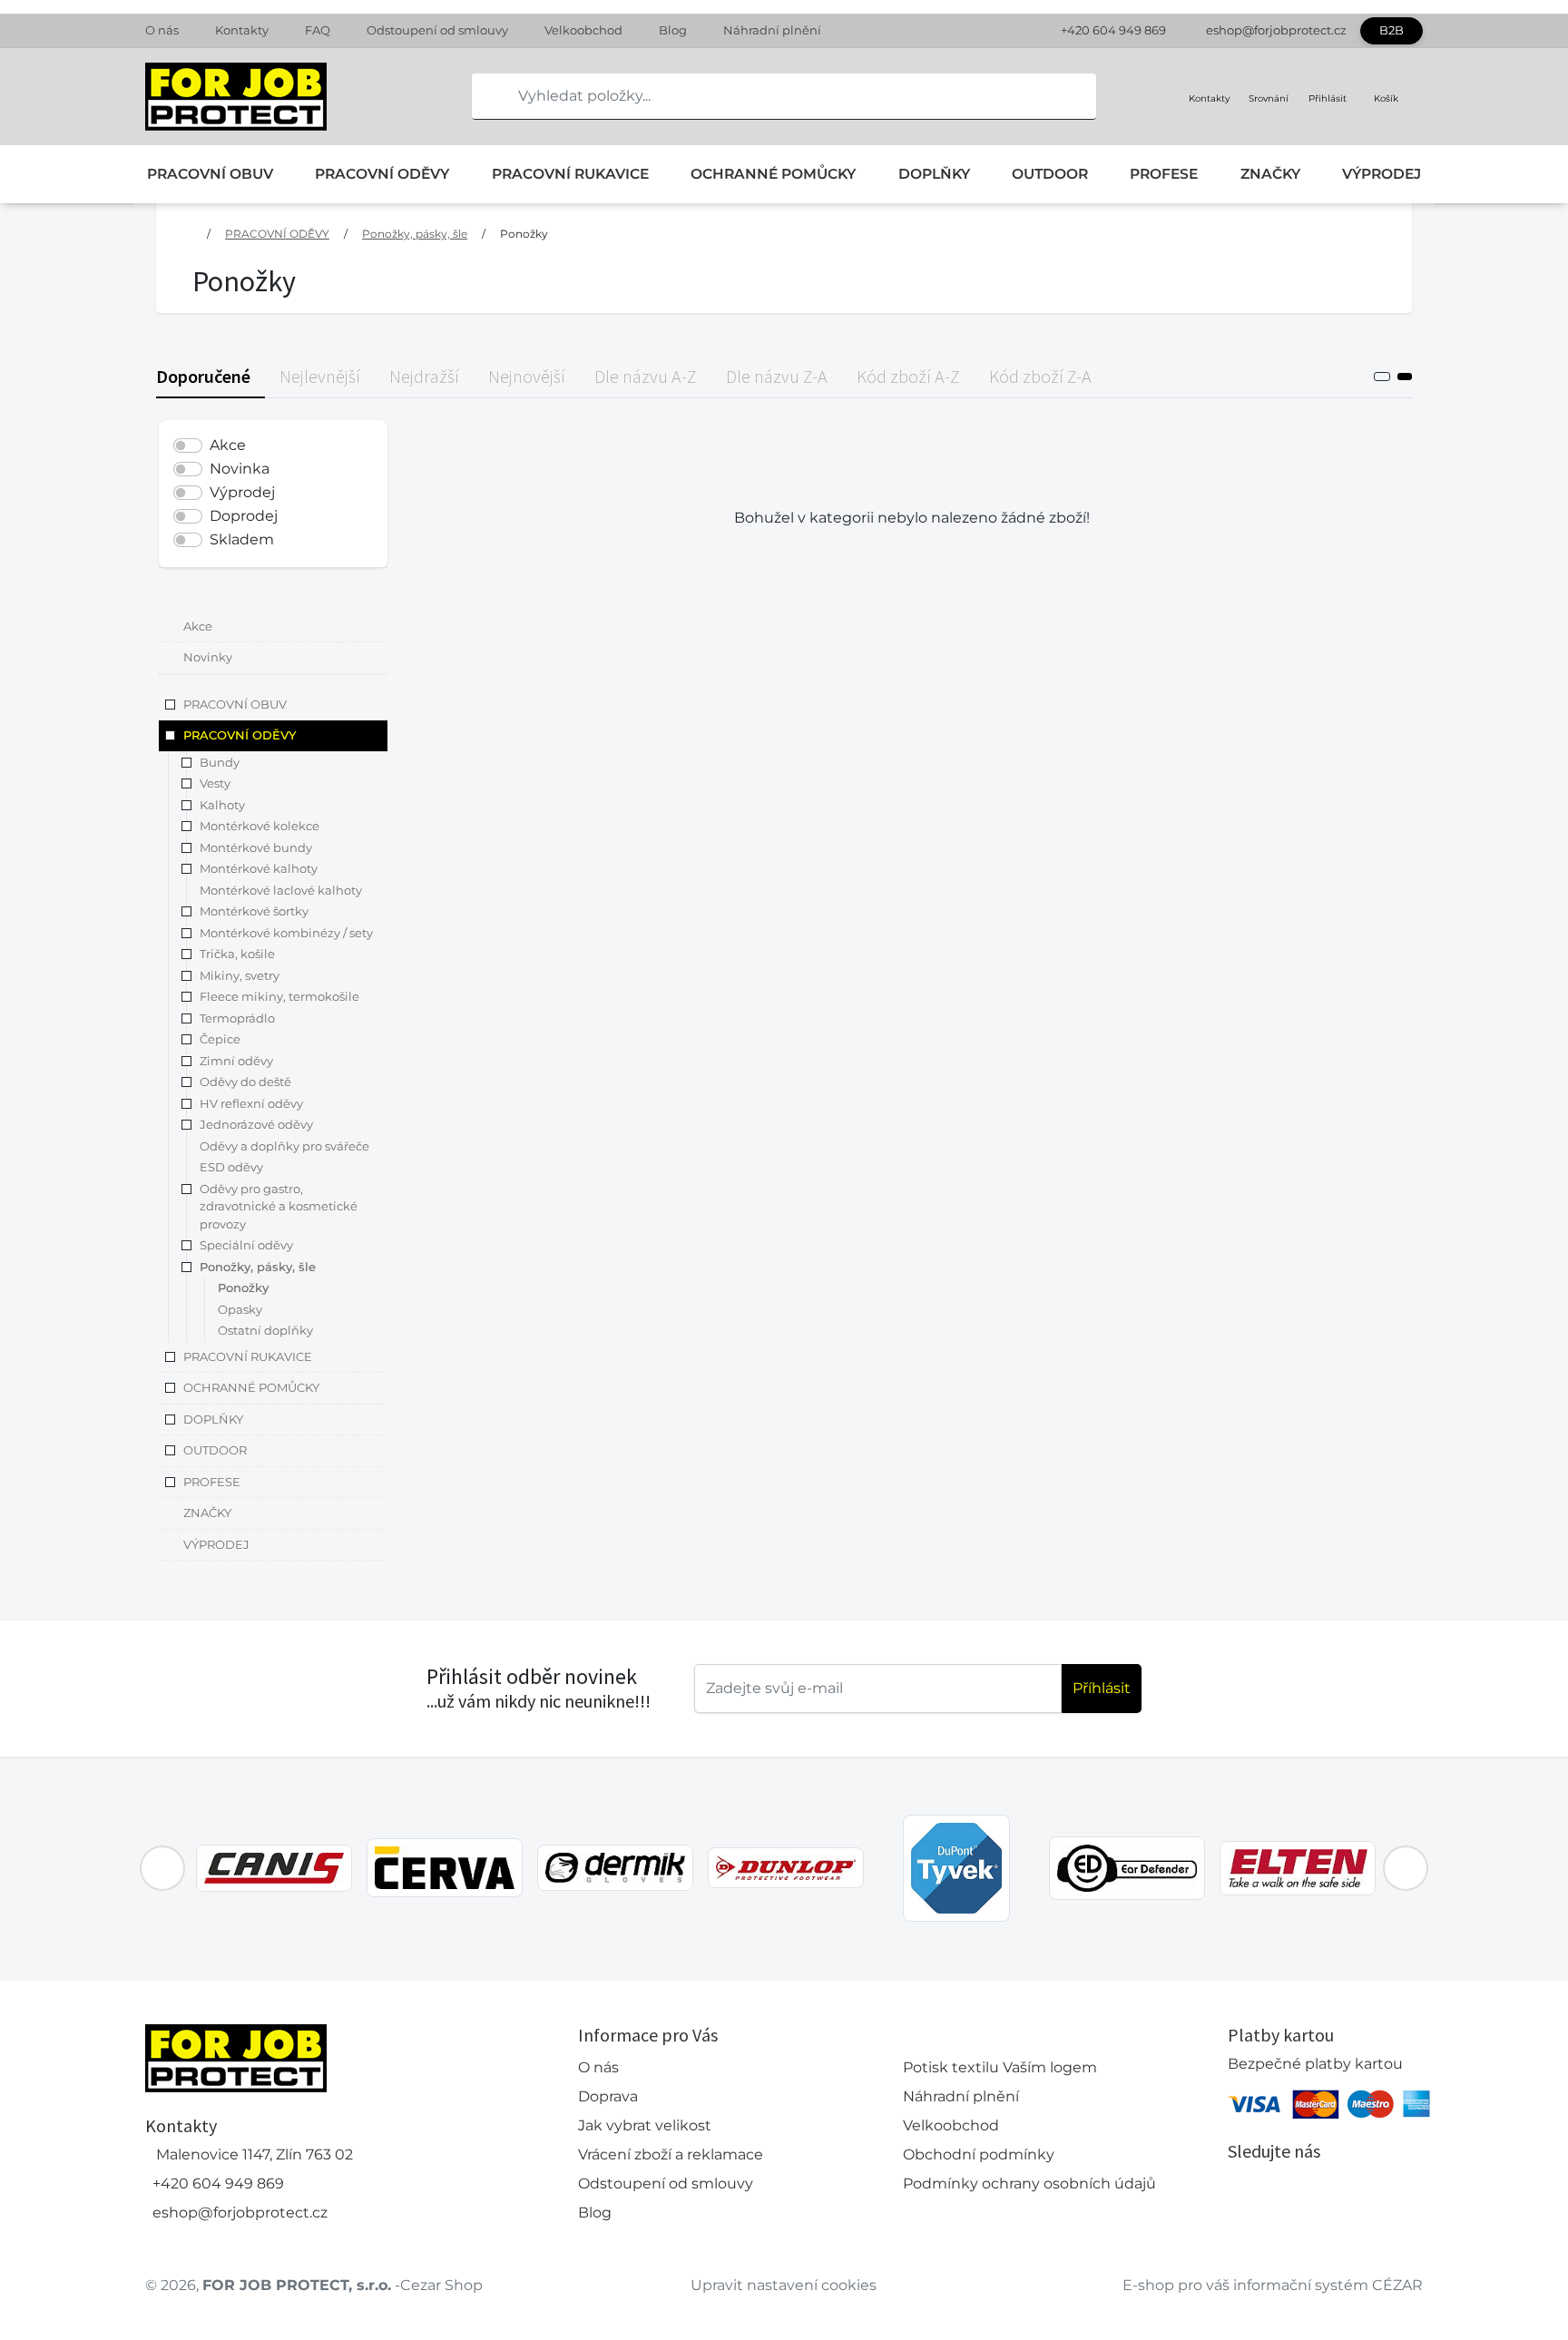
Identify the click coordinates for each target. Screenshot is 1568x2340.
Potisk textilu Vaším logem (1000, 2067)
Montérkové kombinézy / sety (286, 933)
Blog (673, 30)
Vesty (215, 784)
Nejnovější (527, 376)
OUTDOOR (1050, 174)
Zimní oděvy (236, 1061)
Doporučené (203, 376)
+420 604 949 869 (1113, 30)
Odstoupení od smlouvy (437, 30)
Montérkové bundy (256, 847)
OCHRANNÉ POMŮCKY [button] (251, 1388)
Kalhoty (222, 805)
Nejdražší (424, 376)
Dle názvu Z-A (777, 376)
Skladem (242, 539)
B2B (1392, 30)
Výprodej (242, 492)
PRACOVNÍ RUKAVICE (570, 174)
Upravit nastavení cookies (784, 2285)
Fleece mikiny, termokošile (279, 997)
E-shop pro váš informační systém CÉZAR (1273, 2285)
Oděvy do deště (245, 1082)
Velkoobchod (583, 30)
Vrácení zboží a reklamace (671, 2154)
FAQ (318, 30)
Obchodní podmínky (979, 2154)
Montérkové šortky (254, 912)
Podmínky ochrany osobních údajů (1029, 2183)
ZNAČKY (1270, 174)
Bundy (220, 762)
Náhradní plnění (772, 30)
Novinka (240, 469)
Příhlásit (1102, 1688)
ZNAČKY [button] (207, 1513)
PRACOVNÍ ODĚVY (382, 174)
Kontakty (242, 30)
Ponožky (524, 234)
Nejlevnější (320, 376)
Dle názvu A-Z (646, 376)
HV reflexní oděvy (251, 1103)
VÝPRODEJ (1382, 174)
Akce (228, 445)
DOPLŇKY (934, 174)
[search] (486, 96)
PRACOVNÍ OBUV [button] (235, 704)
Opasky (240, 1309)
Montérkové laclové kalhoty (281, 890)
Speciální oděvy (246, 1246)
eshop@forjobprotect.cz (1276, 30)
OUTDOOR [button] (215, 1451)
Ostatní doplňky (265, 1331)
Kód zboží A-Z (908, 376)
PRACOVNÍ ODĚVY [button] (240, 736)
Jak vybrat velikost (645, 2125)
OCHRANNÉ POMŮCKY (773, 174)
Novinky (208, 658)
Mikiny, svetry (240, 975)
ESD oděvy (231, 1168)
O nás (162, 30)
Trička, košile (237, 955)
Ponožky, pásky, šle (415, 234)
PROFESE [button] (212, 1482)
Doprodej (244, 516)
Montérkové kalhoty (259, 869)
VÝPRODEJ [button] (216, 1544)
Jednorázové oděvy (256, 1125)
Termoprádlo (237, 1018)
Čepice (220, 1040)
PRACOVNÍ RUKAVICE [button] (248, 1356)
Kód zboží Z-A (1040, 376)
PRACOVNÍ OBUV (210, 174)
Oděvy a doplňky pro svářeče (284, 1146)
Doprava (608, 2096)
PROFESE (1164, 174)
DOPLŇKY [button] (213, 1419)
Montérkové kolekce (260, 827)
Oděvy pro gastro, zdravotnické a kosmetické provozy (279, 1206)
